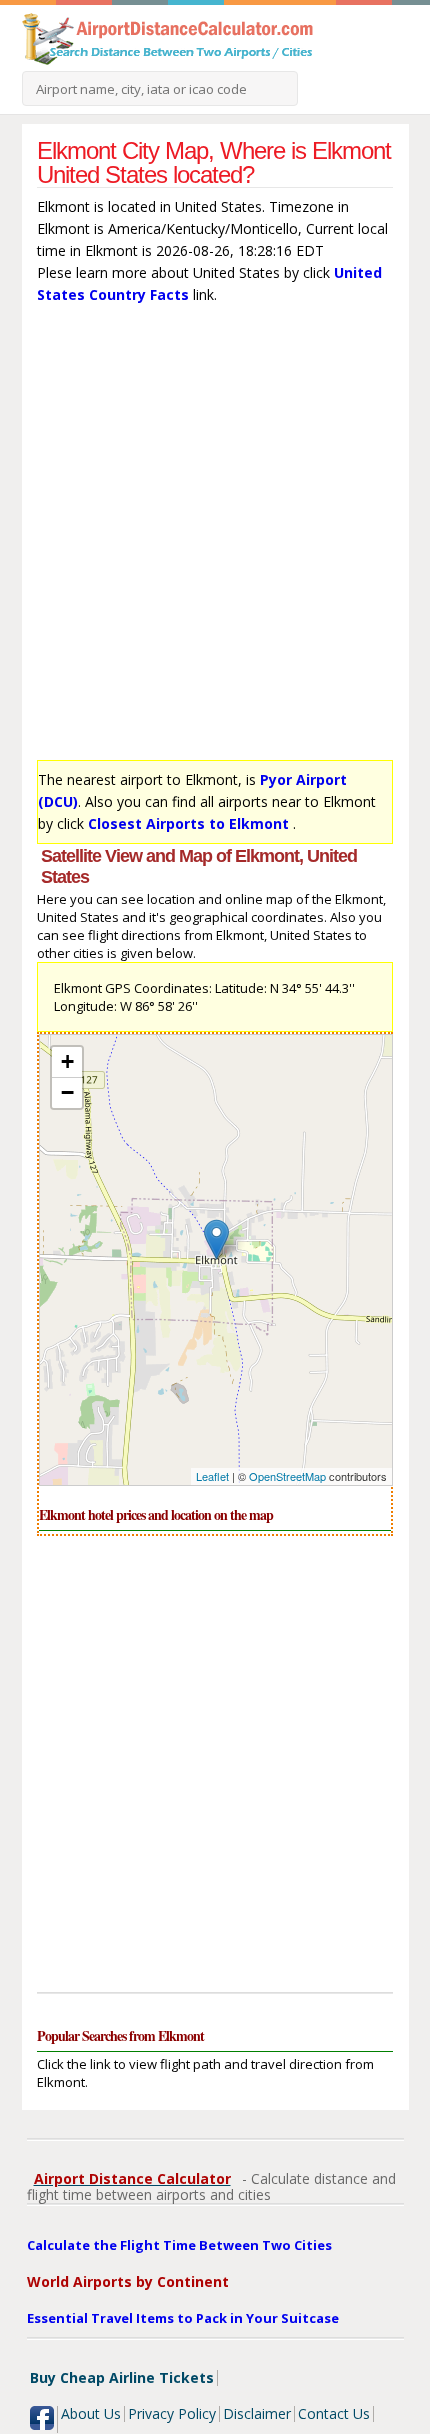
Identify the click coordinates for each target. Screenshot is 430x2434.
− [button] (67, 1092)
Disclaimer (257, 2413)
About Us (91, 2413)
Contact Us (334, 2413)
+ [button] (67, 1061)
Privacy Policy (172, 2413)
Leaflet (212, 1476)
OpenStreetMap (287, 1476)
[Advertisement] (215, 537)
